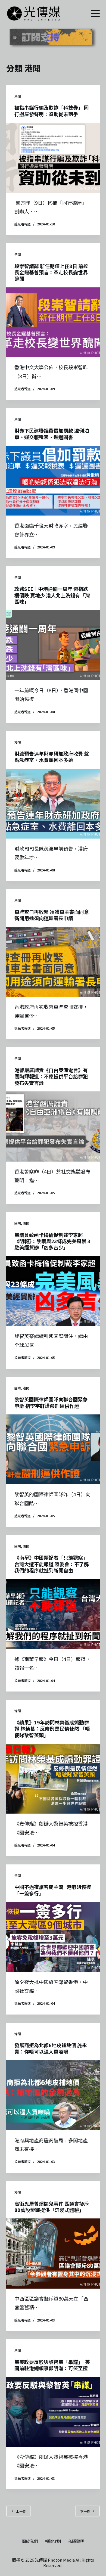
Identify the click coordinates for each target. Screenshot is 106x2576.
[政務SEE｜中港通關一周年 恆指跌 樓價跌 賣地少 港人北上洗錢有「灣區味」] (53, 645)
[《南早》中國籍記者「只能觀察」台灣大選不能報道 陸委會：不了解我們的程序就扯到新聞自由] (53, 1614)
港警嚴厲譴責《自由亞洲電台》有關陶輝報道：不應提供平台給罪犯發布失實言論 (51, 1076)
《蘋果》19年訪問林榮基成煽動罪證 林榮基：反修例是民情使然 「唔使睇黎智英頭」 (52, 1729)
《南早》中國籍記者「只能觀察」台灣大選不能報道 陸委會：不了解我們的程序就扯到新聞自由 (52, 1564)
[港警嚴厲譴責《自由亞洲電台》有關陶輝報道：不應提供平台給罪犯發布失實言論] (53, 1126)
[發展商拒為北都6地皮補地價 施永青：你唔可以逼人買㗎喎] (53, 2095)
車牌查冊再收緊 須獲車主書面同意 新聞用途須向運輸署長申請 (52, 915)
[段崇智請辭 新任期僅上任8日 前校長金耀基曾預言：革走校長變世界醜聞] (53, 322)
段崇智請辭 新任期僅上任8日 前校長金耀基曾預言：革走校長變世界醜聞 (51, 272)
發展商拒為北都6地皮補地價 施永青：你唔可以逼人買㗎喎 (51, 2048)
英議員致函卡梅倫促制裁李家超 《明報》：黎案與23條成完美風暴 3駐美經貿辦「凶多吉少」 (52, 1241)
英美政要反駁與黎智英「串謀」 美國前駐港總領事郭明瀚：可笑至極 (52, 2365)
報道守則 (53, 2541)
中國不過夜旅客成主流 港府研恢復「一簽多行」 (53, 1890)
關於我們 (30, 2541)
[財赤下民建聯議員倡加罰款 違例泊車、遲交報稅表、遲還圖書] (53, 481)
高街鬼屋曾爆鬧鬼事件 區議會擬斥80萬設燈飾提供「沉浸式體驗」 (52, 2207)
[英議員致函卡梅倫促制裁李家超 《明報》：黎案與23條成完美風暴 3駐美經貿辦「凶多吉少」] (53, 1291)
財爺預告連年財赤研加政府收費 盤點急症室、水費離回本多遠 (52, 757)
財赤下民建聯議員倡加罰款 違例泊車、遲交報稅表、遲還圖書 (52, 434)
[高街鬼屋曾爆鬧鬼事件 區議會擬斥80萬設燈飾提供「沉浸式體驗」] (53, 2253)
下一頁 (85, 2511)
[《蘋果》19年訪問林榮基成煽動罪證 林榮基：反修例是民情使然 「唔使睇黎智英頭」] (53, 1779)
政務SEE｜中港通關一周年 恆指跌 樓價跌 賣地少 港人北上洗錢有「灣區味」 (52, 595)
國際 (18, 1223)
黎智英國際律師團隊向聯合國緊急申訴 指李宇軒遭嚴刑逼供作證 (51, 1402)
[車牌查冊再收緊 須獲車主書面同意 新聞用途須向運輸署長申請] (53, 962)
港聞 (18, 96)
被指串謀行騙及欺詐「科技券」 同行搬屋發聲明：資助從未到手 (52, 111)
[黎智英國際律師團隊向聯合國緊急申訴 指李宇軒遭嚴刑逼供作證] (53, 1449)
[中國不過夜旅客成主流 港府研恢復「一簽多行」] (53, 1937)
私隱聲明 (76, 2541)
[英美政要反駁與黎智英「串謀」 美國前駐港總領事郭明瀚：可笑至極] (53, 2412)
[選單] (95, 14)
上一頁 (21, 2511)
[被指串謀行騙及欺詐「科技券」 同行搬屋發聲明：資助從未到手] (53, 158)
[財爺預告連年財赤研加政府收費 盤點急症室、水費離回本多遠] (53, 804)
